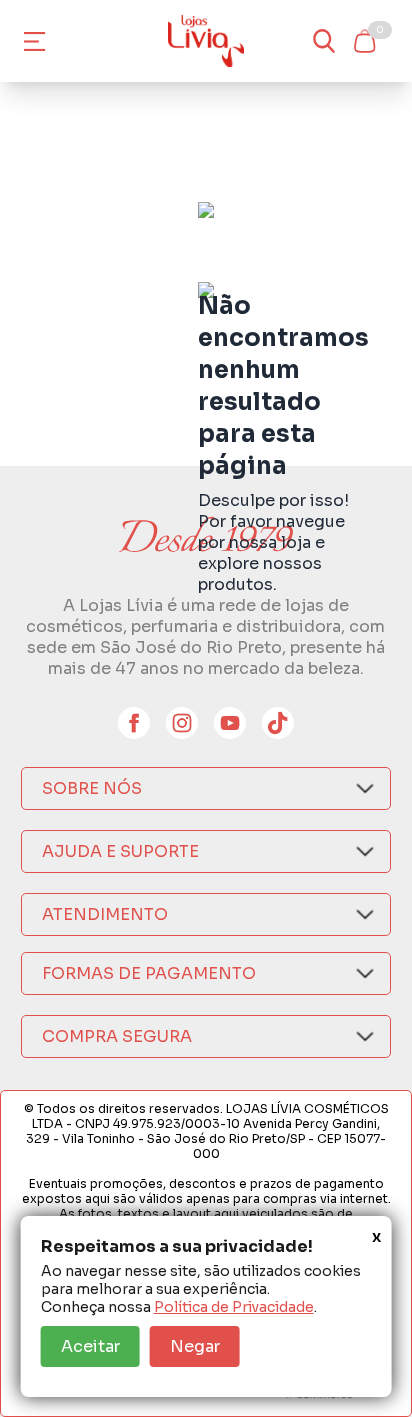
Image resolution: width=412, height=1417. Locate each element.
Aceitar (90, 1346)
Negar (195, 1346)
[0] (364, 41)
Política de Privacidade (234, 1307)
